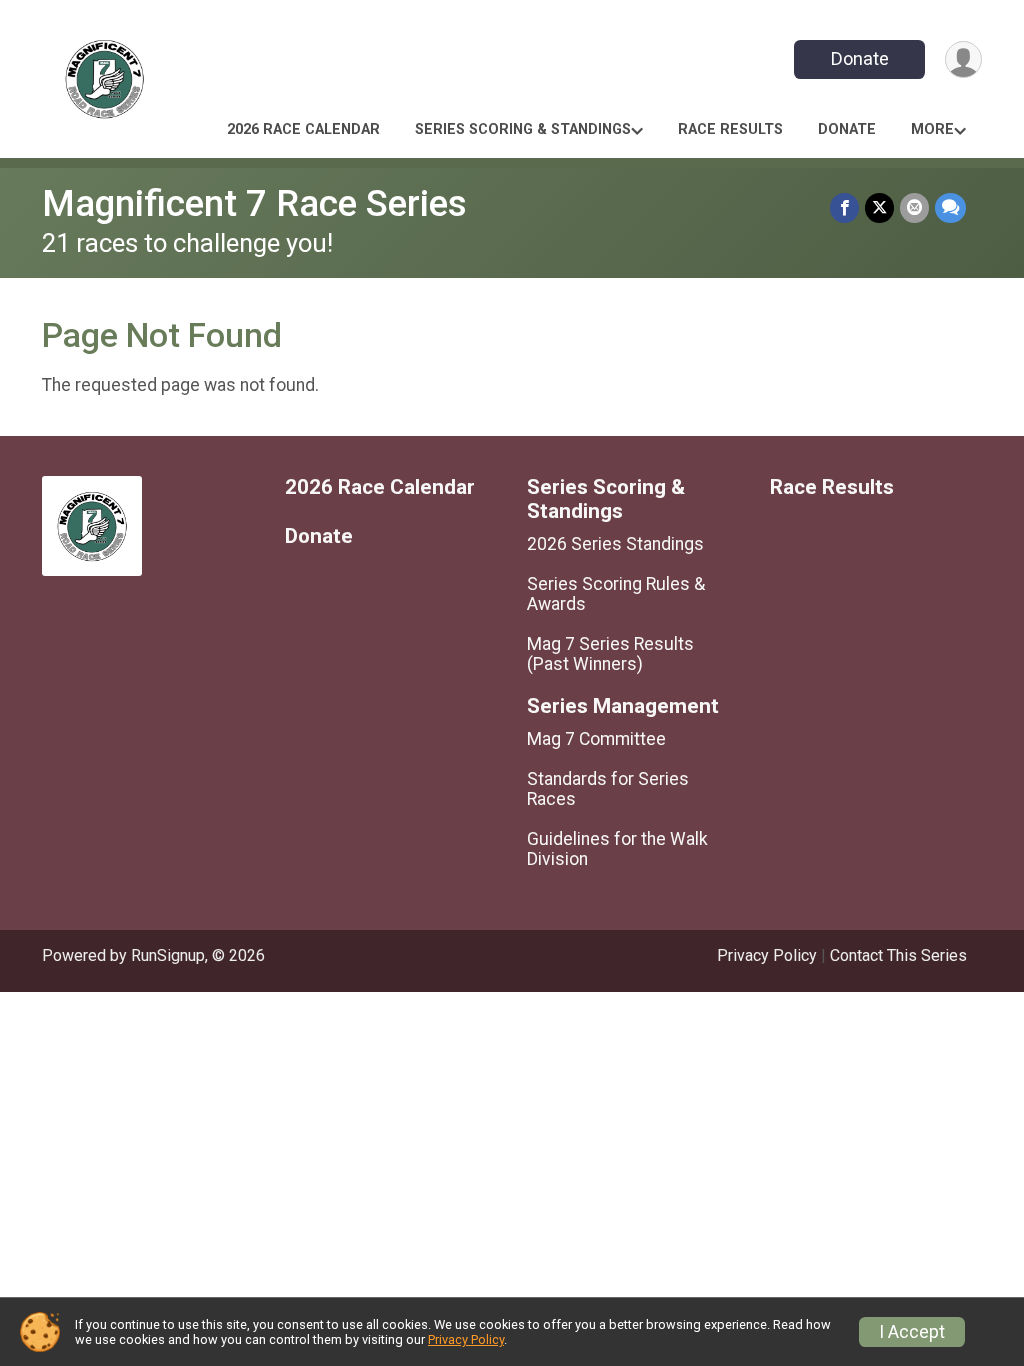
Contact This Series (898, 955)
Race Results (730, 129)
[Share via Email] (914, 207)
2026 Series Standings (615, 544)
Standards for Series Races (608, 789)
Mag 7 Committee (596, 739)
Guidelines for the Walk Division (617, 849)
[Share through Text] (950, 207)
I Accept (912, 1332)
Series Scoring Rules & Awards (616, 594)
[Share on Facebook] (844, 207)
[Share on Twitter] (879, 207)
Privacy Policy (767, 955)
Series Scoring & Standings (523, 129)
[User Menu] (963, 59)
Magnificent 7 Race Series (254, 203)
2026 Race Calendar (303, 129)
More (932, 129)
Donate (860, 58)
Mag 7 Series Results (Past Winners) (610, 654)
